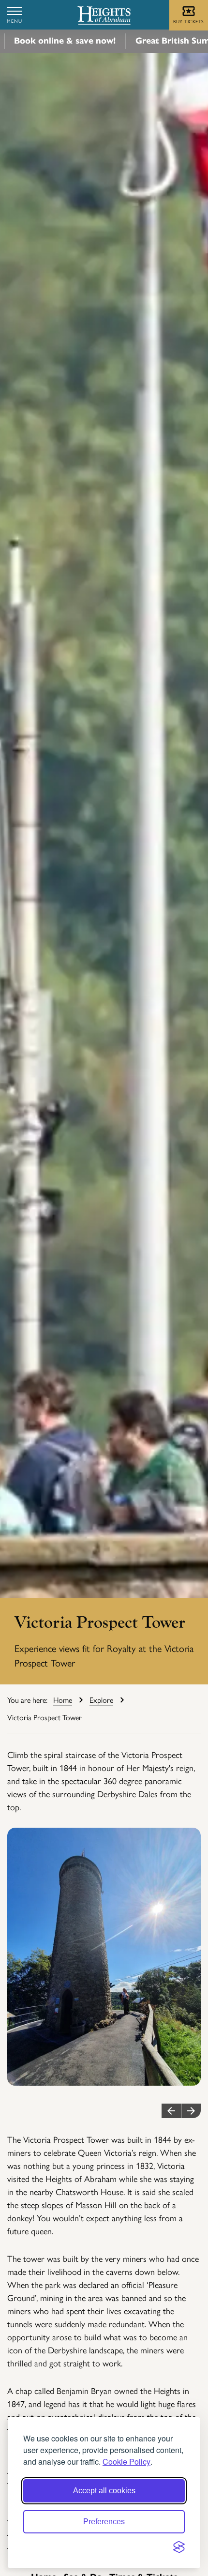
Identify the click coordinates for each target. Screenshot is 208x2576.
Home (63, 1700)
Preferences (104, 2522)
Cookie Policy (126, 2462)
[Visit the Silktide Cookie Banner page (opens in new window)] (179, 2547)
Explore (101, 1700)
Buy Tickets (189, 21)
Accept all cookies (104, 2491)
